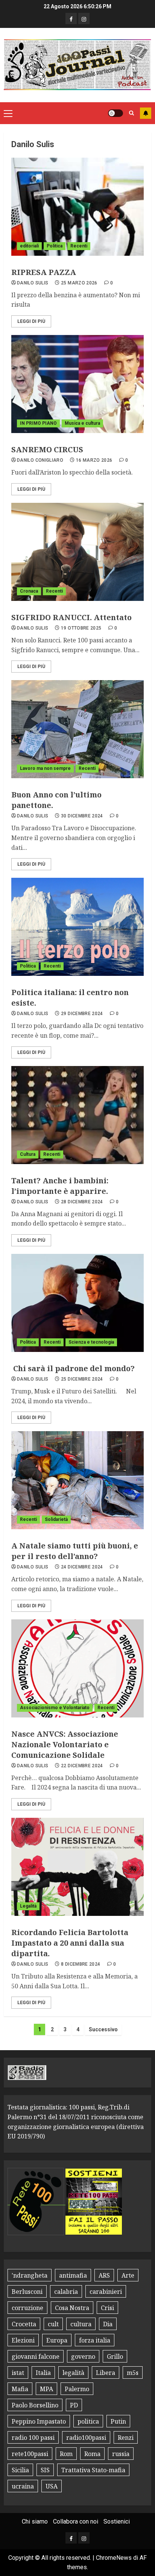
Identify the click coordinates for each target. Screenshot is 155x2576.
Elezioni (23, 2340)
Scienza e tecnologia (91, 1342)
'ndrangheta (30, 2275)
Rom (66, 2454)
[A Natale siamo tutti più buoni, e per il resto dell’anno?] (77, 1480)
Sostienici (117, 2521)
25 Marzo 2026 (79, 283)
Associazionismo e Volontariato (55, 1708)
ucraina (23, 2486)
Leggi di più (31, 321)
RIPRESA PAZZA (44, 272)
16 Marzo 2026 (94, 460)
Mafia (20, 2389)
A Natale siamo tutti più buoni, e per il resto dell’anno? (75, 1551)
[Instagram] (84, 18)
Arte (128, 2275)
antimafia (73, 2275)
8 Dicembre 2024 (81, 1964)
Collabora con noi (76, 2521)
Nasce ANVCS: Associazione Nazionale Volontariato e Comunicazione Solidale (65, 1744)
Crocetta (24, 2324)
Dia (108, 2324)
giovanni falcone (36, 2356)
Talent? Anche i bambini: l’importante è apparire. (60, 1186)
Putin (118, 2421)
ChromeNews (114, 2558)
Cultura (28, 1154)
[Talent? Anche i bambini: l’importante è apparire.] (77, 1115)
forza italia (95, 2340)
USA (52, 2486)
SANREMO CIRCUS (47, 449)
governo (83, 2356)
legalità (73, 2373)
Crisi (107, 2308)
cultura (81, 2324)
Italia (43, 2373)
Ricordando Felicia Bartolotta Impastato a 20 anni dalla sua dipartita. (70, 1943)
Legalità (28, 1906)
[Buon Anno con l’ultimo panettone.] (77, 729)
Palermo (77, 2389)
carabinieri (106, 2292)
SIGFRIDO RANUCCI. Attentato (71, 617)
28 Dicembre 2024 (82, 1202)
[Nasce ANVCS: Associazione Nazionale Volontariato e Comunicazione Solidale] (77, 1668)
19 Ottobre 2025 (81, 628)
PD (74, 2405)
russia (121, 2454)
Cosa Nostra (72, 2308)
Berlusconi (27, 2292)
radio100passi (86, 2438)
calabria (66, 2292)
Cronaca (29, 591)
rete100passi (30, 2454)
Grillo (115, 2356)
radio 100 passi (33, 2438)
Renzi (126, 2438)
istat (18, 2373)
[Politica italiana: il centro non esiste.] (77, 927)
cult (53, 2324)
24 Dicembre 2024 (82, 1567)
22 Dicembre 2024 (82, 1766)
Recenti (79, 246)
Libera (106, 2373)
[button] (8, 113)
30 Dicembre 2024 (82, 816)
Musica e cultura (82, 423)
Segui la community (146, 113)
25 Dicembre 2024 (82, 1379)
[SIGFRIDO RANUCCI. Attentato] (77, 552)
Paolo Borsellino (35, 2405)
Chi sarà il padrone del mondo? (73, 1368)
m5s (133, 2373)
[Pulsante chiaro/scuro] (115, 113)
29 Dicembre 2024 (82, 1014)
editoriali (29, 246)
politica (88, 2421)
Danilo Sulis (33, 283)
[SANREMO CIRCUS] (77, 384)
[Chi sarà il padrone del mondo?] (77, 1303)
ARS (104, 2275)
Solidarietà (56, 1519)
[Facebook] (71, 18)
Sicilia (20, 2470)
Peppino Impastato (39, 2421)
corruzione (27, 2308)
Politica (55, 246)
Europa (57, 2340)
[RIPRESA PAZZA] (77, 207)
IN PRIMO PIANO (38, 423)
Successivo (103, 2029)
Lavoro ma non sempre (45, 768)
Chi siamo (35, 2521)
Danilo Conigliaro (40, 460)
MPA (46, 2389)
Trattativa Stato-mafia (93, 2470)
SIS (45, 2470)
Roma (92, 2454)
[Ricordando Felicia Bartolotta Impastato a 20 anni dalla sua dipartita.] (77, 1867)
